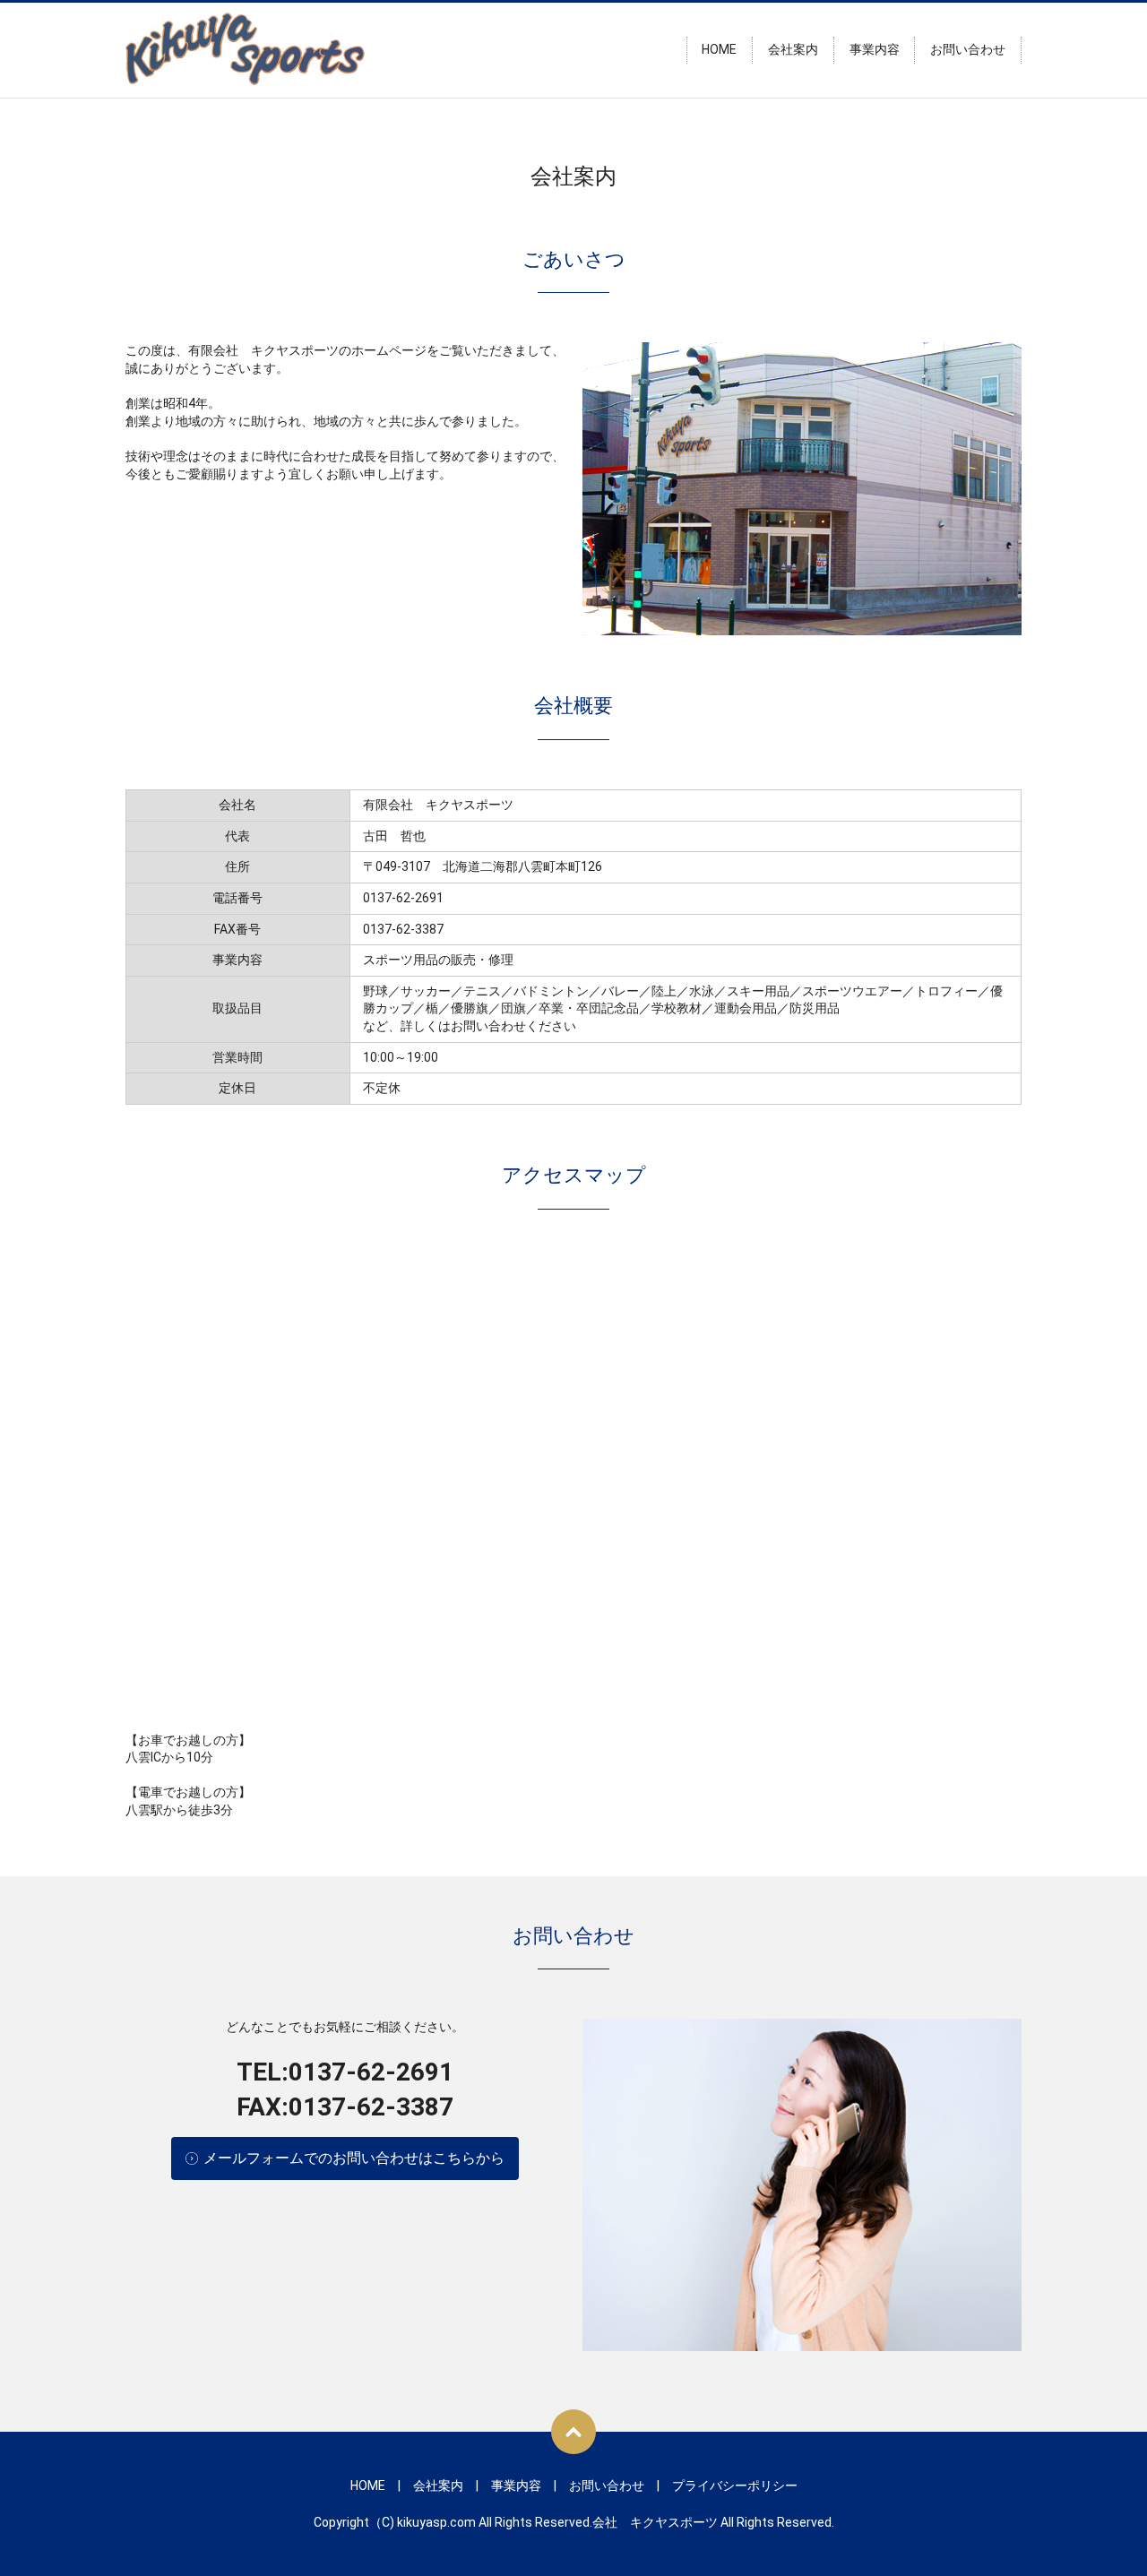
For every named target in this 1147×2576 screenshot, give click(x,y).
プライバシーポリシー (735, 2486)
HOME (719, 50)
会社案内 (793, 50)
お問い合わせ (968, 50)
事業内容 (875, 50)
